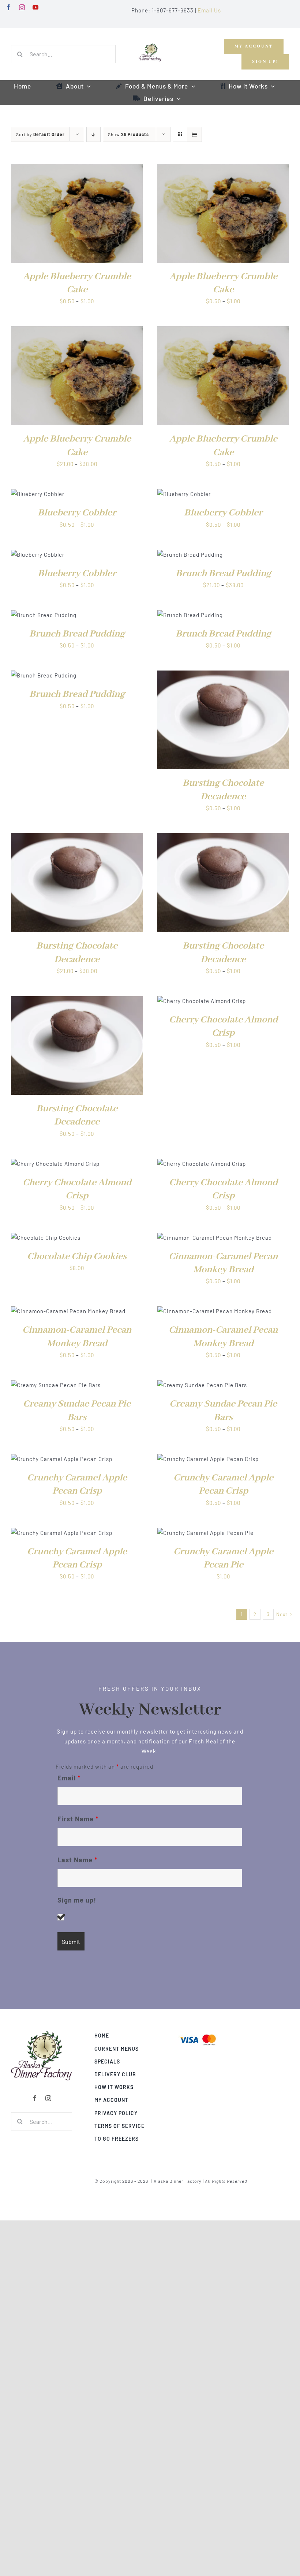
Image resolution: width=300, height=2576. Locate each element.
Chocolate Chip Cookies (77, 1257)
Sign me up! (77, 1900)
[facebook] (9, 7)
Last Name (77, 1860)
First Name (78, 1819)
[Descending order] (93, 134)
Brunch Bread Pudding (223, 574)
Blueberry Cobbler (77, 513)
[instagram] (22, 7)
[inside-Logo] (42, 2034)
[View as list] (194, 134)
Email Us (209, 10)
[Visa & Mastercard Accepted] (198, 2034)
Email (69, 1778)
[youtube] (36, 7)
